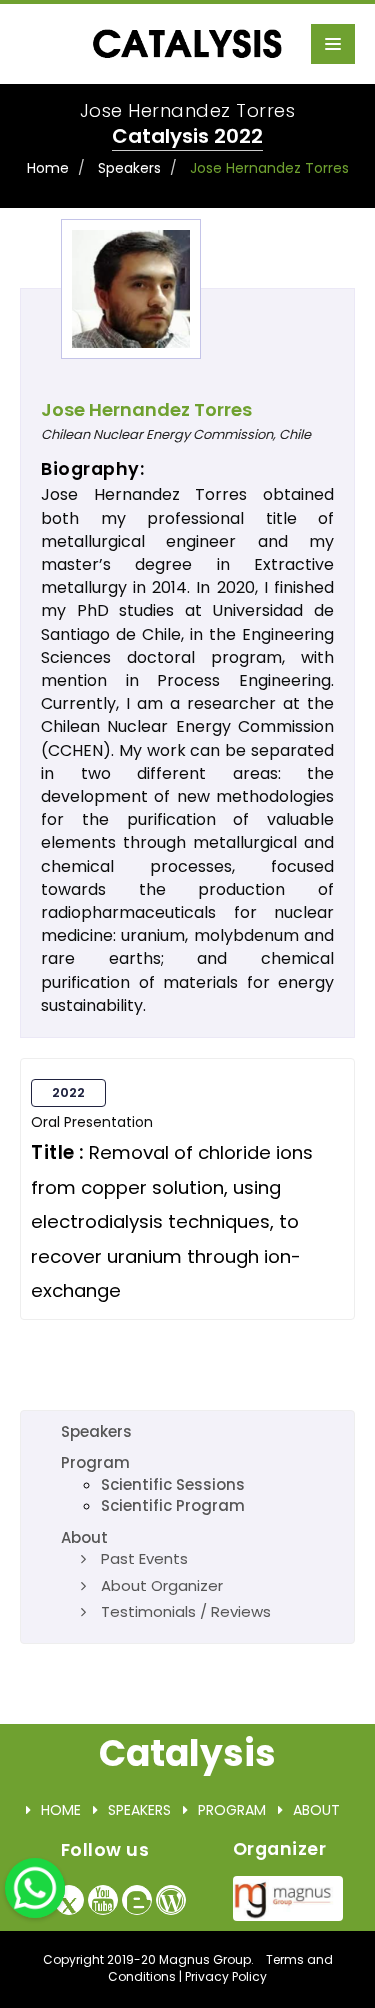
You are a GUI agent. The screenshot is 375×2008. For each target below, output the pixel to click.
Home (48, 168)
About (84, 1537)
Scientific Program (173, 1505)
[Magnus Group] (288, 1897)
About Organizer (162, 1585)
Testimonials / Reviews (186, 1611)
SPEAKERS (139, 1810)
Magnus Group (205, 1959)
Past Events (144, 1558)
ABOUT (316, 1810)
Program (95, 1462)
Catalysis (187, 1753)
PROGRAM (232, 1810)
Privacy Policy (226, 1976)
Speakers (129, 168)
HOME (61, 1810)
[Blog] (137, 1900)
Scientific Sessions (173, 1484)
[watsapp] (35, 1887)
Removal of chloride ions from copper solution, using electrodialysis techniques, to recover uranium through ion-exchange (172, 1221)
